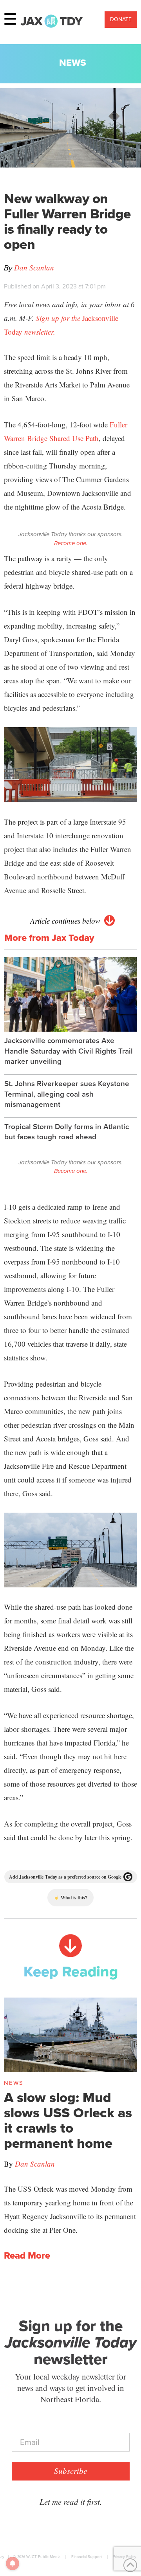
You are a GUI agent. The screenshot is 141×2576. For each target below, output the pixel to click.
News (73, 63)
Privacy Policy (125, 2557)
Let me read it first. (71, 2502)
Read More (27, 2256)
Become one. (71, 543)
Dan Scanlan (34, 268)
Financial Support (87, 2557)
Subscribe (70, 2471)
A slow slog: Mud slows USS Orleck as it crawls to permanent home (68, 2121)
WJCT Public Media (43, 2557)
